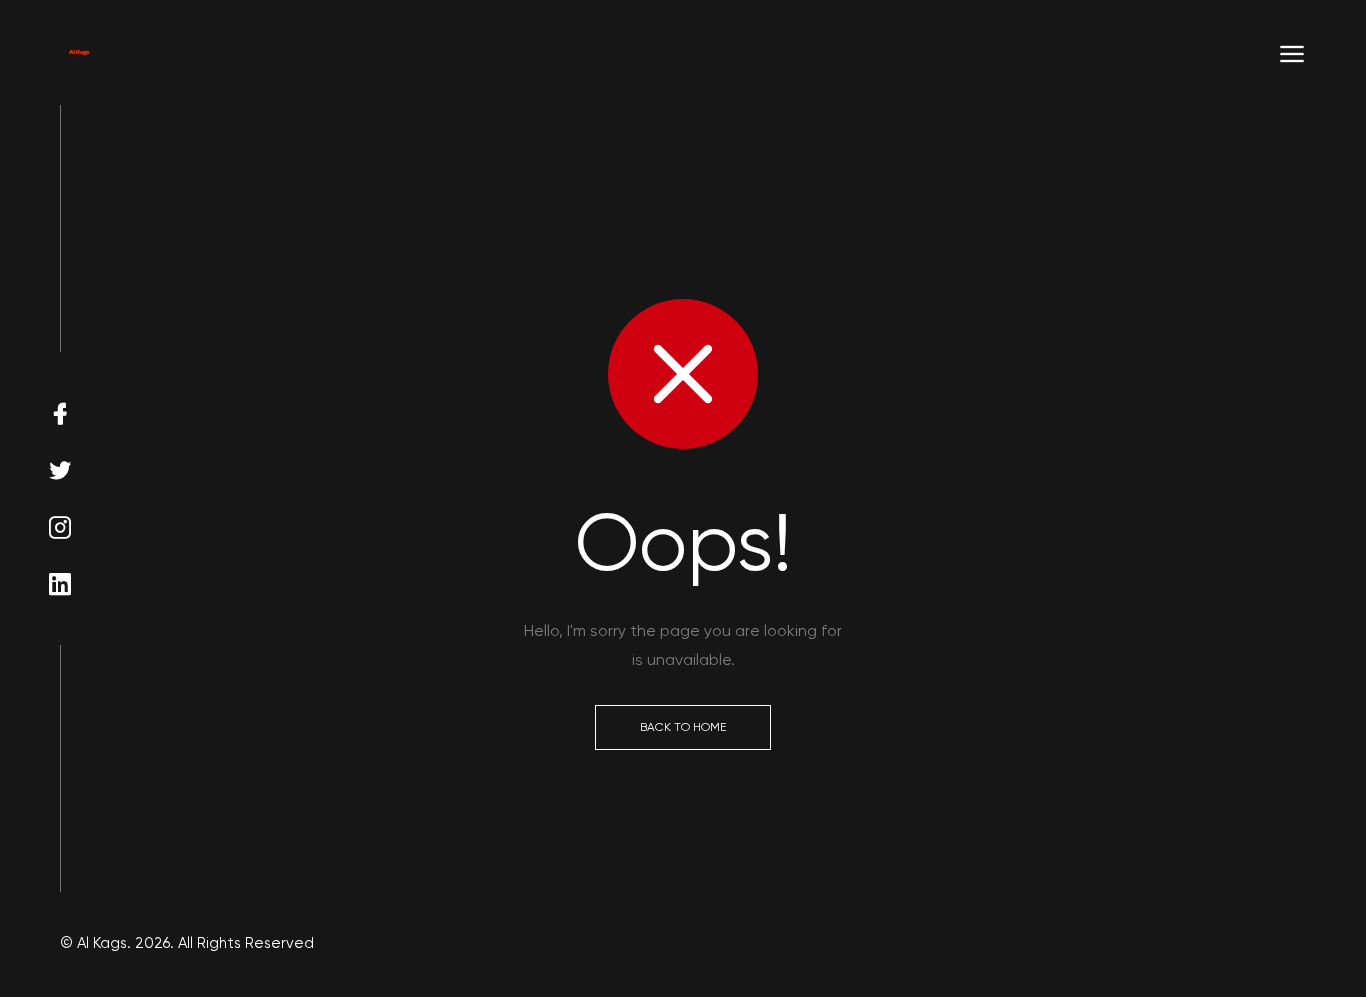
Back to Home (683, 727)
